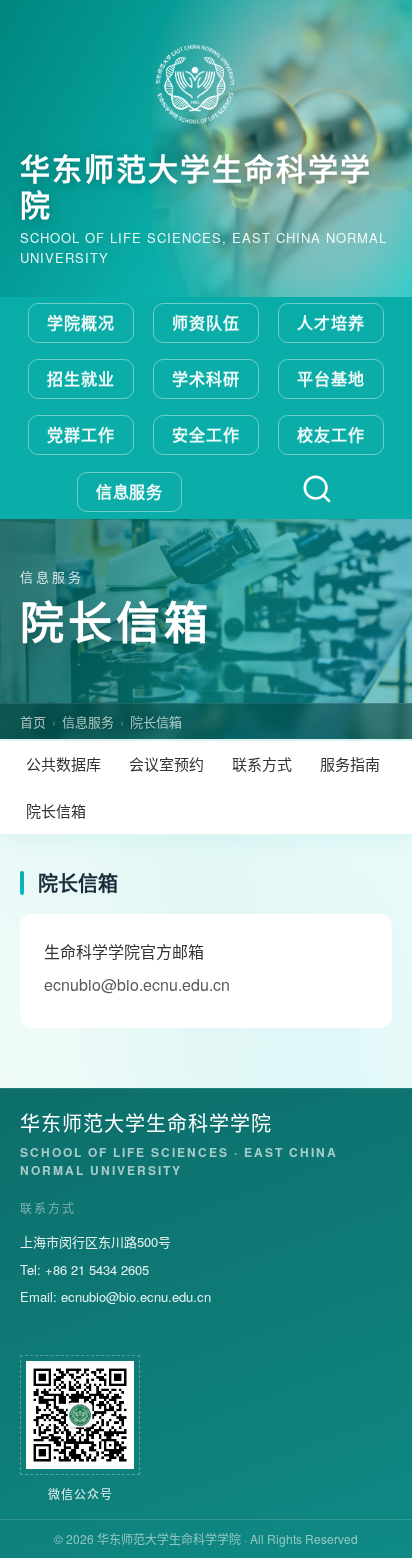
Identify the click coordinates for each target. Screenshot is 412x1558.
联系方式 (262, 763)
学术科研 (206, 378)
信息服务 (130, 491)
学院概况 (81, 322)
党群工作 (81, 434)
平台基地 (331, 378)
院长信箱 (156, 721)
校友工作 (331, 434)
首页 (33, 721)
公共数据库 (63, 763)
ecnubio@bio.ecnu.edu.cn (136, 1296)
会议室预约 (166, 763)
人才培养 (331, 322)
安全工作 (206, 434)
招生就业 (81, 378)
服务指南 (350, 763)
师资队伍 (206, 322)
